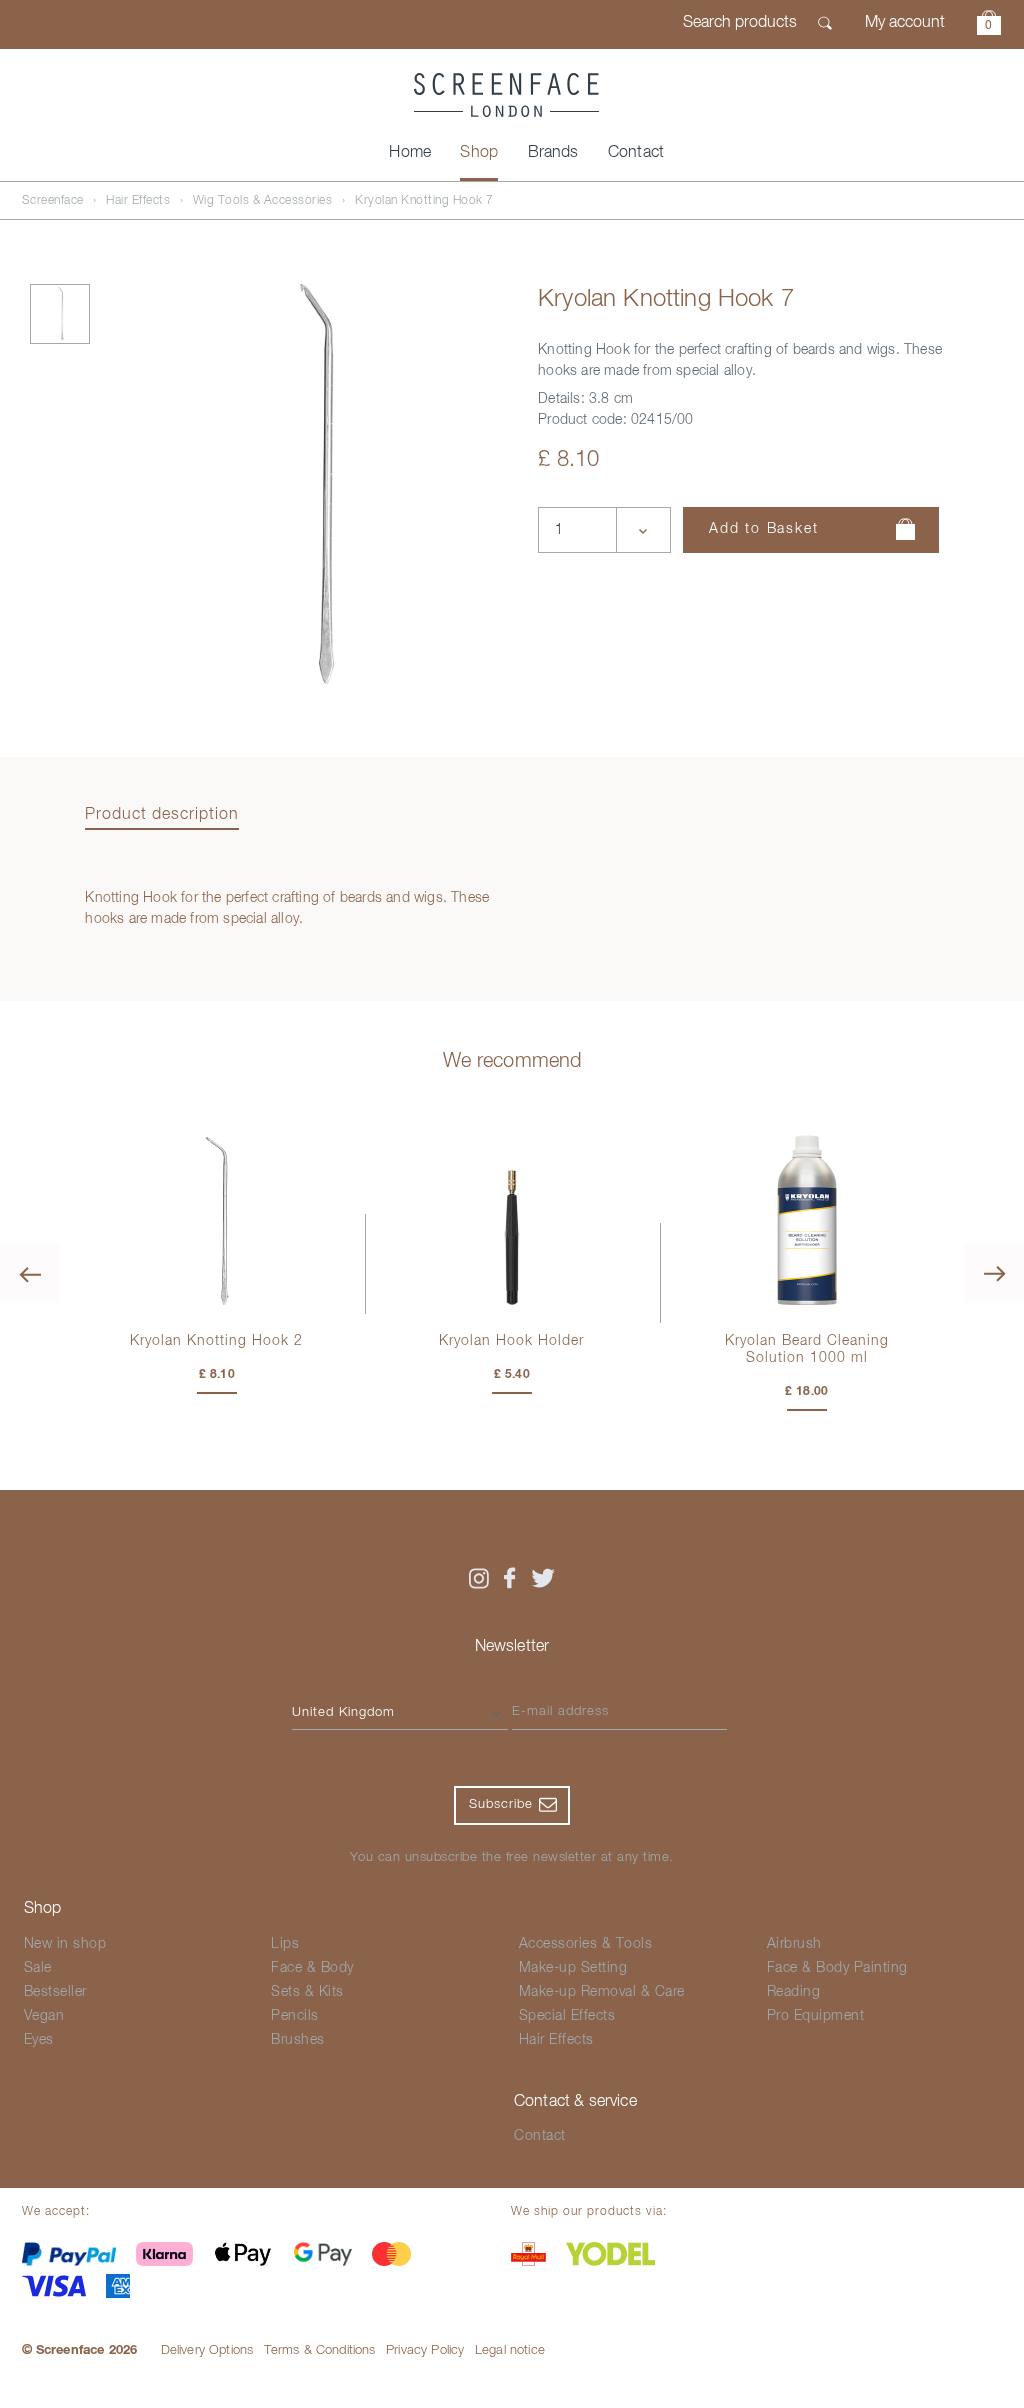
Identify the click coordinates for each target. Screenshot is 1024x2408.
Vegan (44, 2016)
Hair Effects (138, 201)
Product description (162, 815)
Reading (794, 1992)
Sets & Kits (307, 1992)
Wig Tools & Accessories (263, 201)
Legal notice (510, 2350)
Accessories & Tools (586, 1944)
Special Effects (567, 2016)
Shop (479, 153)
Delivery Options (207, 2350)
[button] (989, 25)
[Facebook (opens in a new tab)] (510, 1578)
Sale (38, 1968)
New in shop (65, 1944)
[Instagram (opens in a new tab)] (478, 1578)
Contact (636, 153)
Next (994, 1273)
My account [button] (905, 23)
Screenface (53, 201)
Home (410, 153)
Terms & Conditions (320, 2350)
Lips (285, 1944)
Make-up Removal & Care (602, 1992)
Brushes (298, 2040)
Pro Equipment (816, 2016)
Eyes (39, 2040)
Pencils (295, 2016)
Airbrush (794, 1944)
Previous (30, 1273)
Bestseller (55, 1992)
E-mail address (560, 1711)
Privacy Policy (425, 2350)
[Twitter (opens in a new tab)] (543, 1578)
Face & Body (312, 1968)
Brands (553, 153)
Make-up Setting (573, 1968)
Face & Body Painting (837, 1968)
